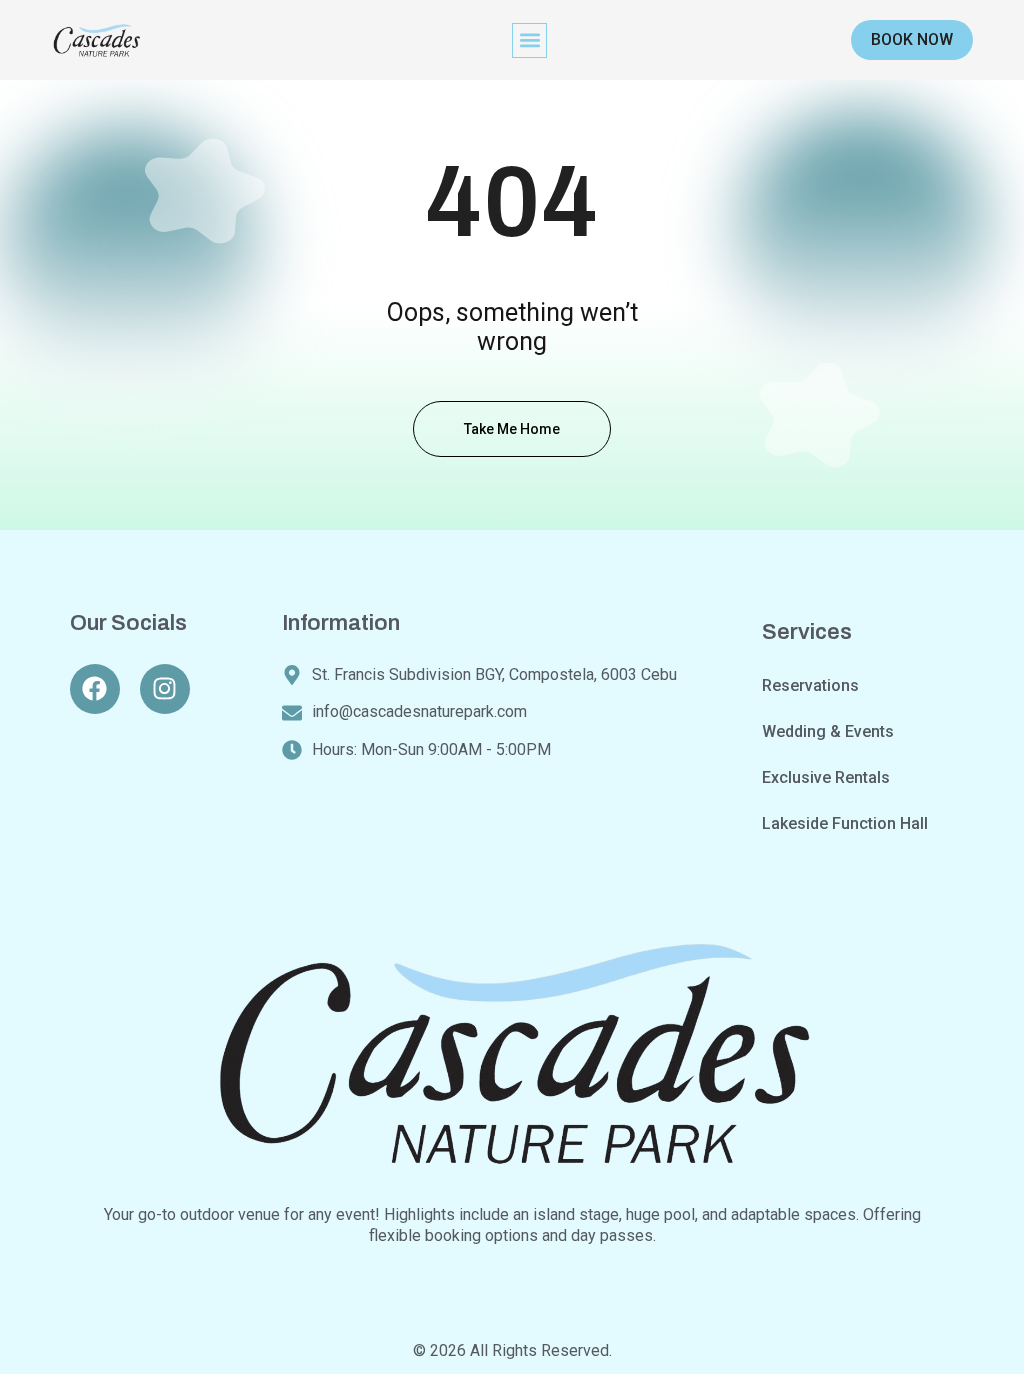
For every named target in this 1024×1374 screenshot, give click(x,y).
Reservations (810, 685)
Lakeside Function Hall (845, 823)
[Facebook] (95, 689)
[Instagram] (165, 689)
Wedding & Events (828, 731)
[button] (529, 40)
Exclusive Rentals (826, 777)
